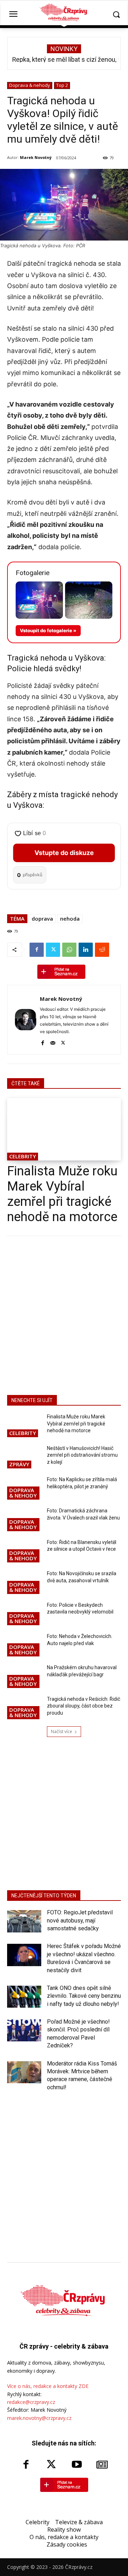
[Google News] (102, 2465)
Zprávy (19, 1464)
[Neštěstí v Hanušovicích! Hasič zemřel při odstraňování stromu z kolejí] (24, 1457)
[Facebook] (37, 950)
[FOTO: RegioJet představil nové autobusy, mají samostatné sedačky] (24, 1921)
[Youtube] (77, 2465)
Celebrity (23, 1156)
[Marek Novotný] (26, 1020)
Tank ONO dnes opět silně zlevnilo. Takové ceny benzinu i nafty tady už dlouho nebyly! (84, 1996)
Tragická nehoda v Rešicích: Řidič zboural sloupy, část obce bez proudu (84, 1706)
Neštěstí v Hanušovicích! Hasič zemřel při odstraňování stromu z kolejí (82, 1455)
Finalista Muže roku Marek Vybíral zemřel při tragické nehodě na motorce (62, 1194)
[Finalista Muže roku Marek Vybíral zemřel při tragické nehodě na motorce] (64, 1129)
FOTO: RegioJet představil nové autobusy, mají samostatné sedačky (80, 1920)
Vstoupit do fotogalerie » (48, 630)
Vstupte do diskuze (64, 853)
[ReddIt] (102, 950)
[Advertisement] (64, 1314)
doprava (42, 919)
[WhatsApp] (69, 950)
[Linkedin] (86, 950)
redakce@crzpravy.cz (31, 2402)
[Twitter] (53, 950)
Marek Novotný (36, 157)
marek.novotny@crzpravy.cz (39, 2418)
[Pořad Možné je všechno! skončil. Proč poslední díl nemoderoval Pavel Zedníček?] (24, 2030)
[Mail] (53, 1042)
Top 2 (62, 85)
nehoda (70, 919)
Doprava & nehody (30, 85)
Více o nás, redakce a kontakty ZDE (48, 2386)
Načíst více (62, 1731)
